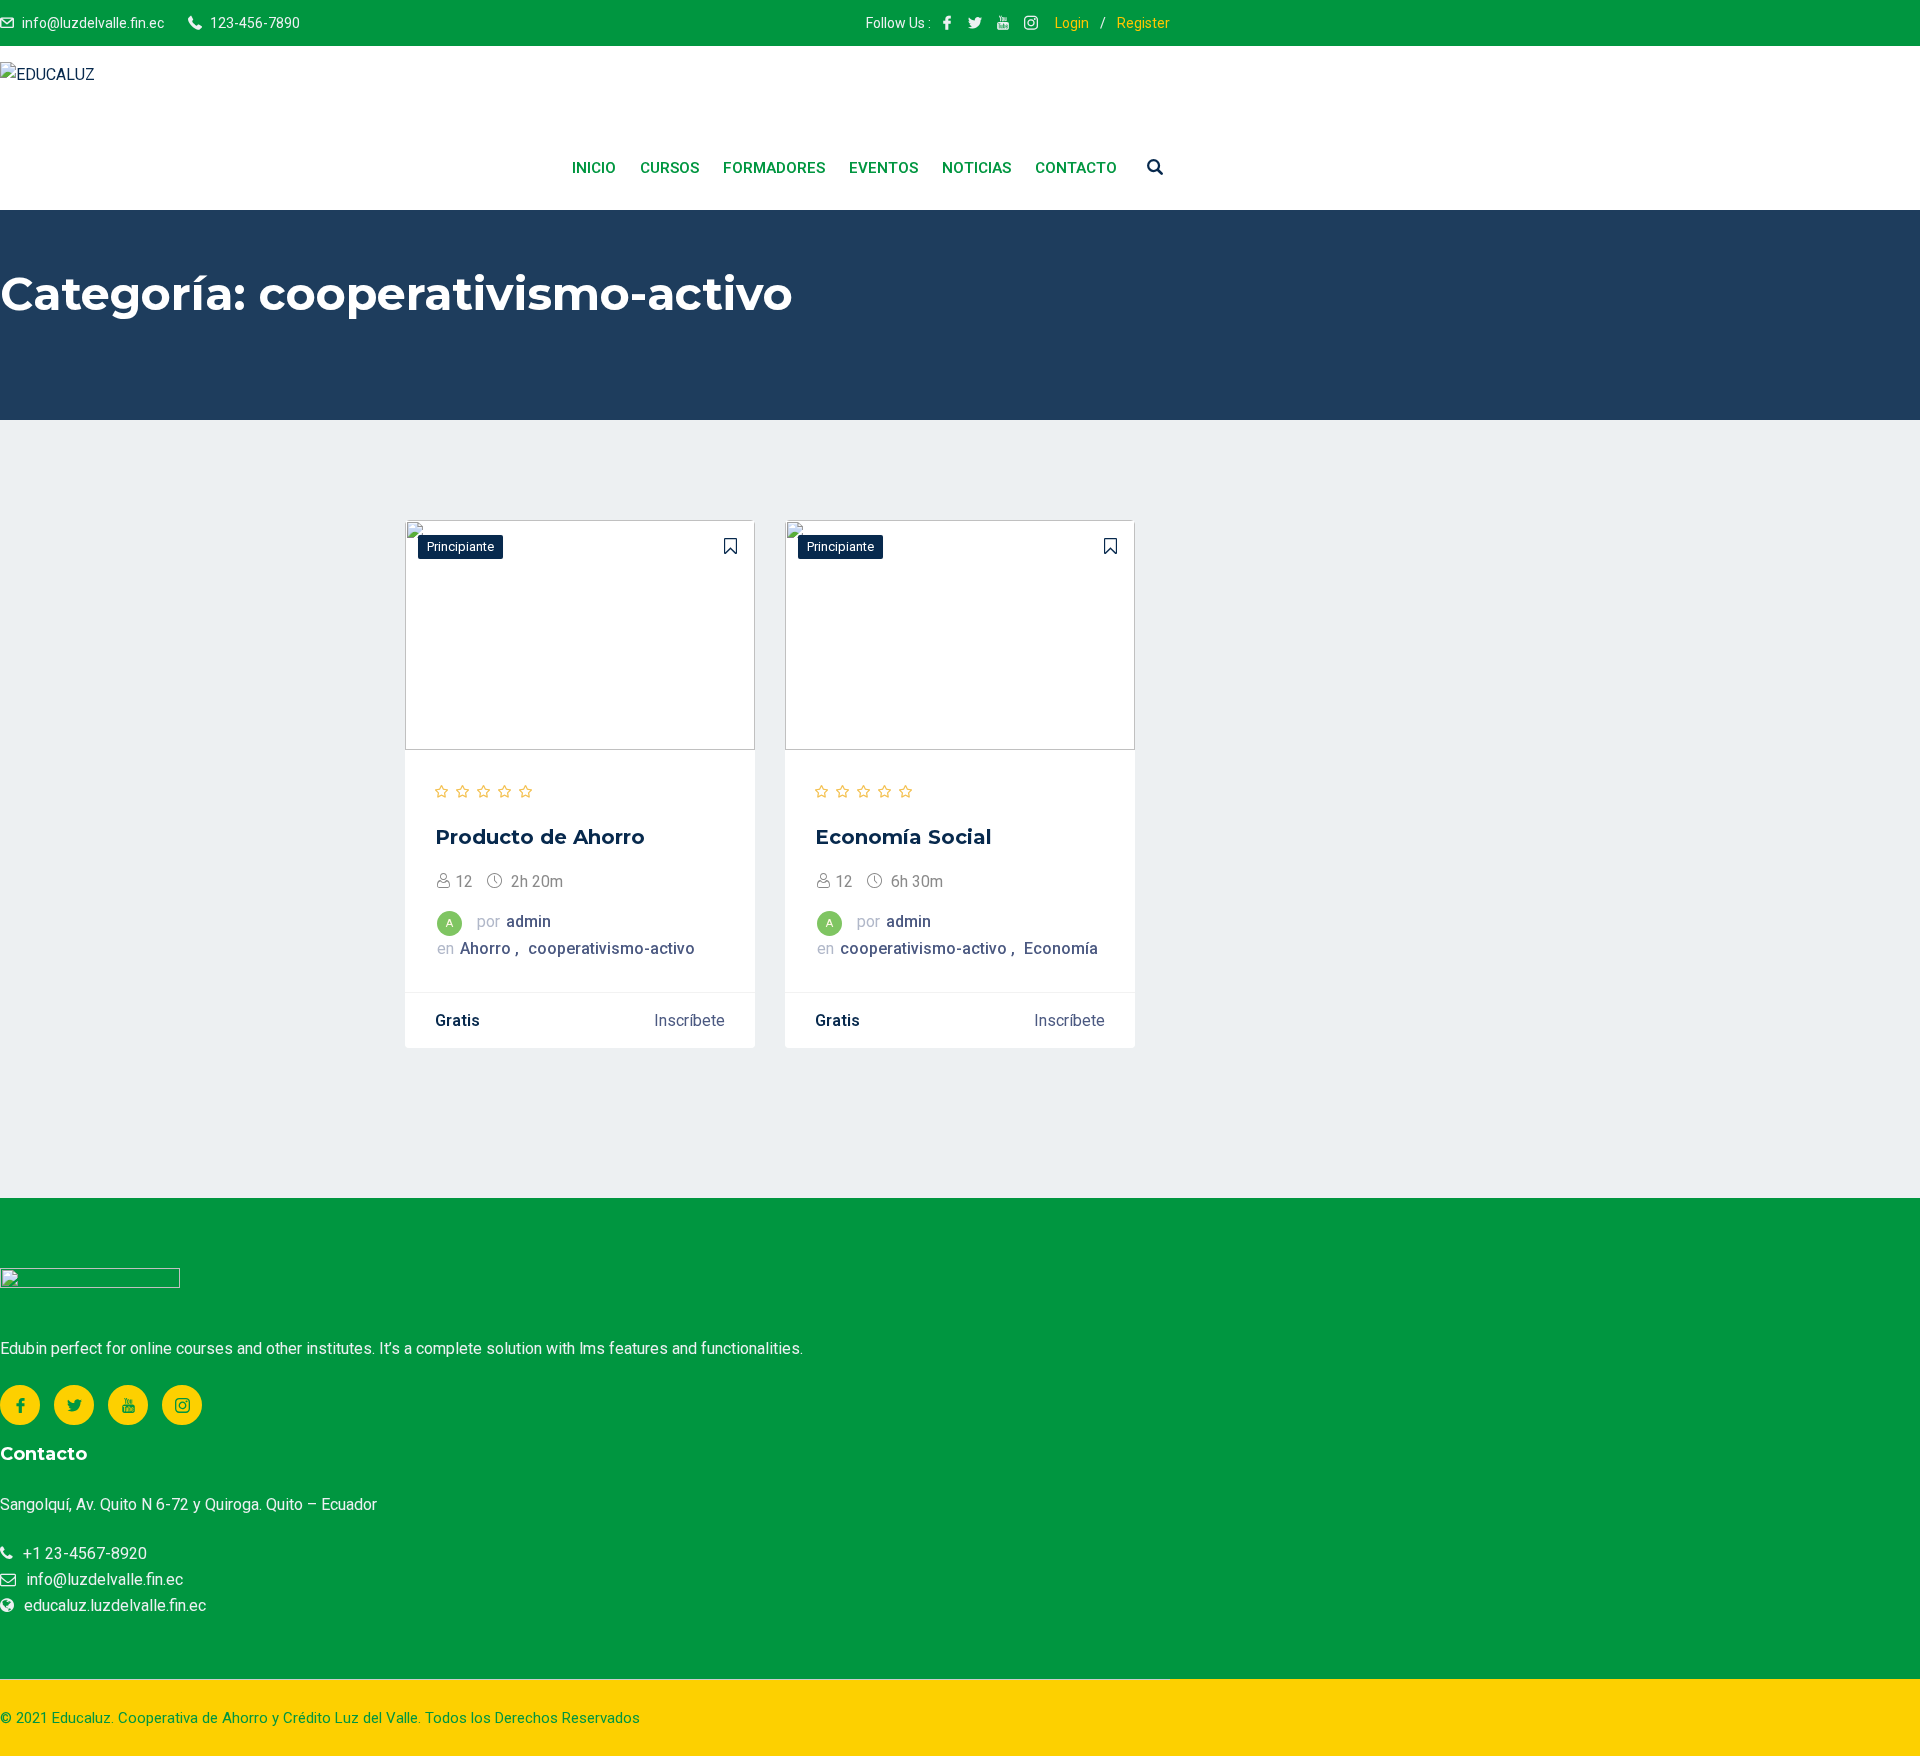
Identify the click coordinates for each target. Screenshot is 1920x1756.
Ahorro (487, 948)
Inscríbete (689, 1020)
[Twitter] (74, 1405)
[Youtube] (128, 1405)
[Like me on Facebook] (947, 23)
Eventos (883, 168)
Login (1072, 23)
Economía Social (903, 837)
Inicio (594, 168)
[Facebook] (20, 1405)
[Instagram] (182, 1405)
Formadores (774, 168)
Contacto (1076, 168)
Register (1143, 23)
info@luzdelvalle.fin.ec (93, 23)
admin (528, 921)
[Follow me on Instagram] (1031, 23)
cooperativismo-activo (611, 948)
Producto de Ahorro (540, 837)
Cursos (669, 168)
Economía (1061, 948)
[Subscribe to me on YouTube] (1003, 23)
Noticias (976, 168)
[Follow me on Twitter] (975, 23)
